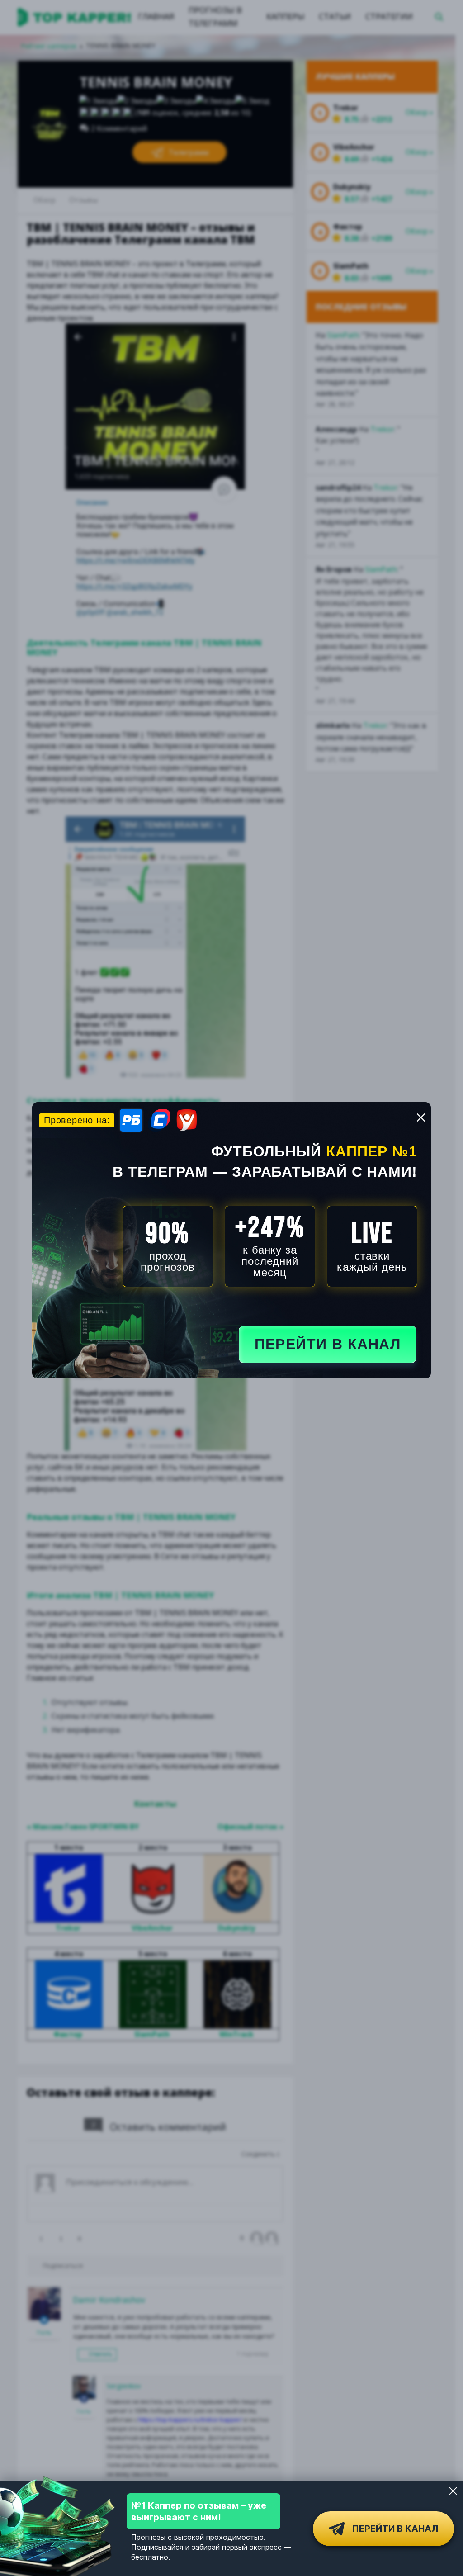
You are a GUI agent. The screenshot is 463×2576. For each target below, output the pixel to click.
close (421, 1118)
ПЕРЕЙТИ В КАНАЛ (328, 1344)
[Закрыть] (453, 2491)
